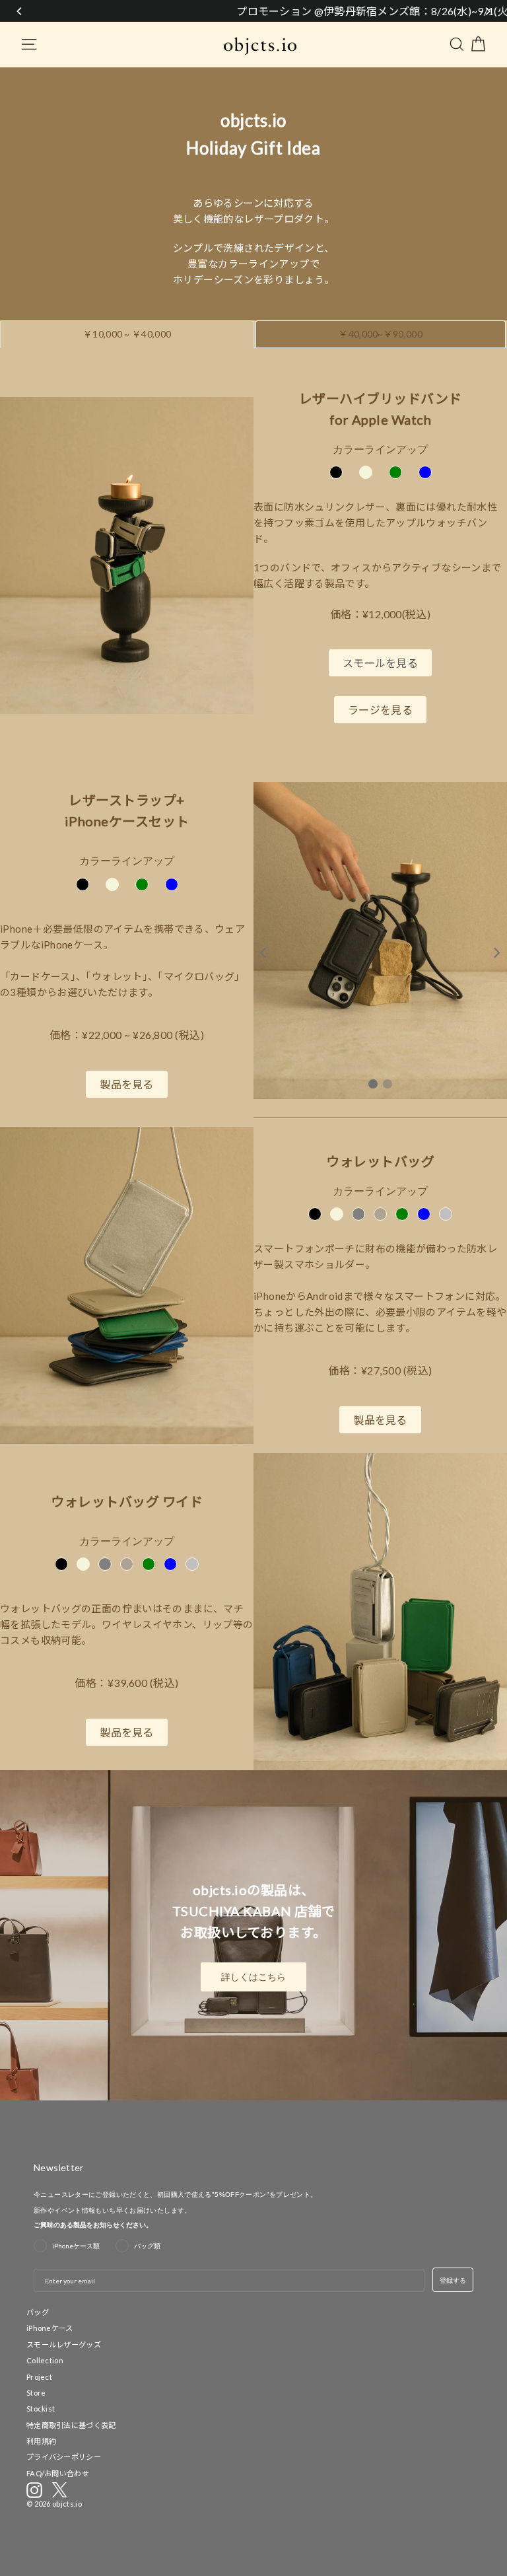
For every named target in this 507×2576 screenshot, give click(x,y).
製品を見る (127, 1084)
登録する (453, 2280)
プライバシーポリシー (64, 2457)
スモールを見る (380, 663)
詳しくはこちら (253, 1977)
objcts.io (67, 2504)
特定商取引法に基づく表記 (71, 2425)
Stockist (41, 2409)
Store (36, 2393)
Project (39, 2377)
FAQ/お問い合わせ (58, 2473)
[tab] (127, 334)
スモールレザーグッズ (64, 2344)
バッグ (38, 2312)
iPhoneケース (50, 2328)
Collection (45, 2360)
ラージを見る (380, 710)
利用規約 (41, 2441)
